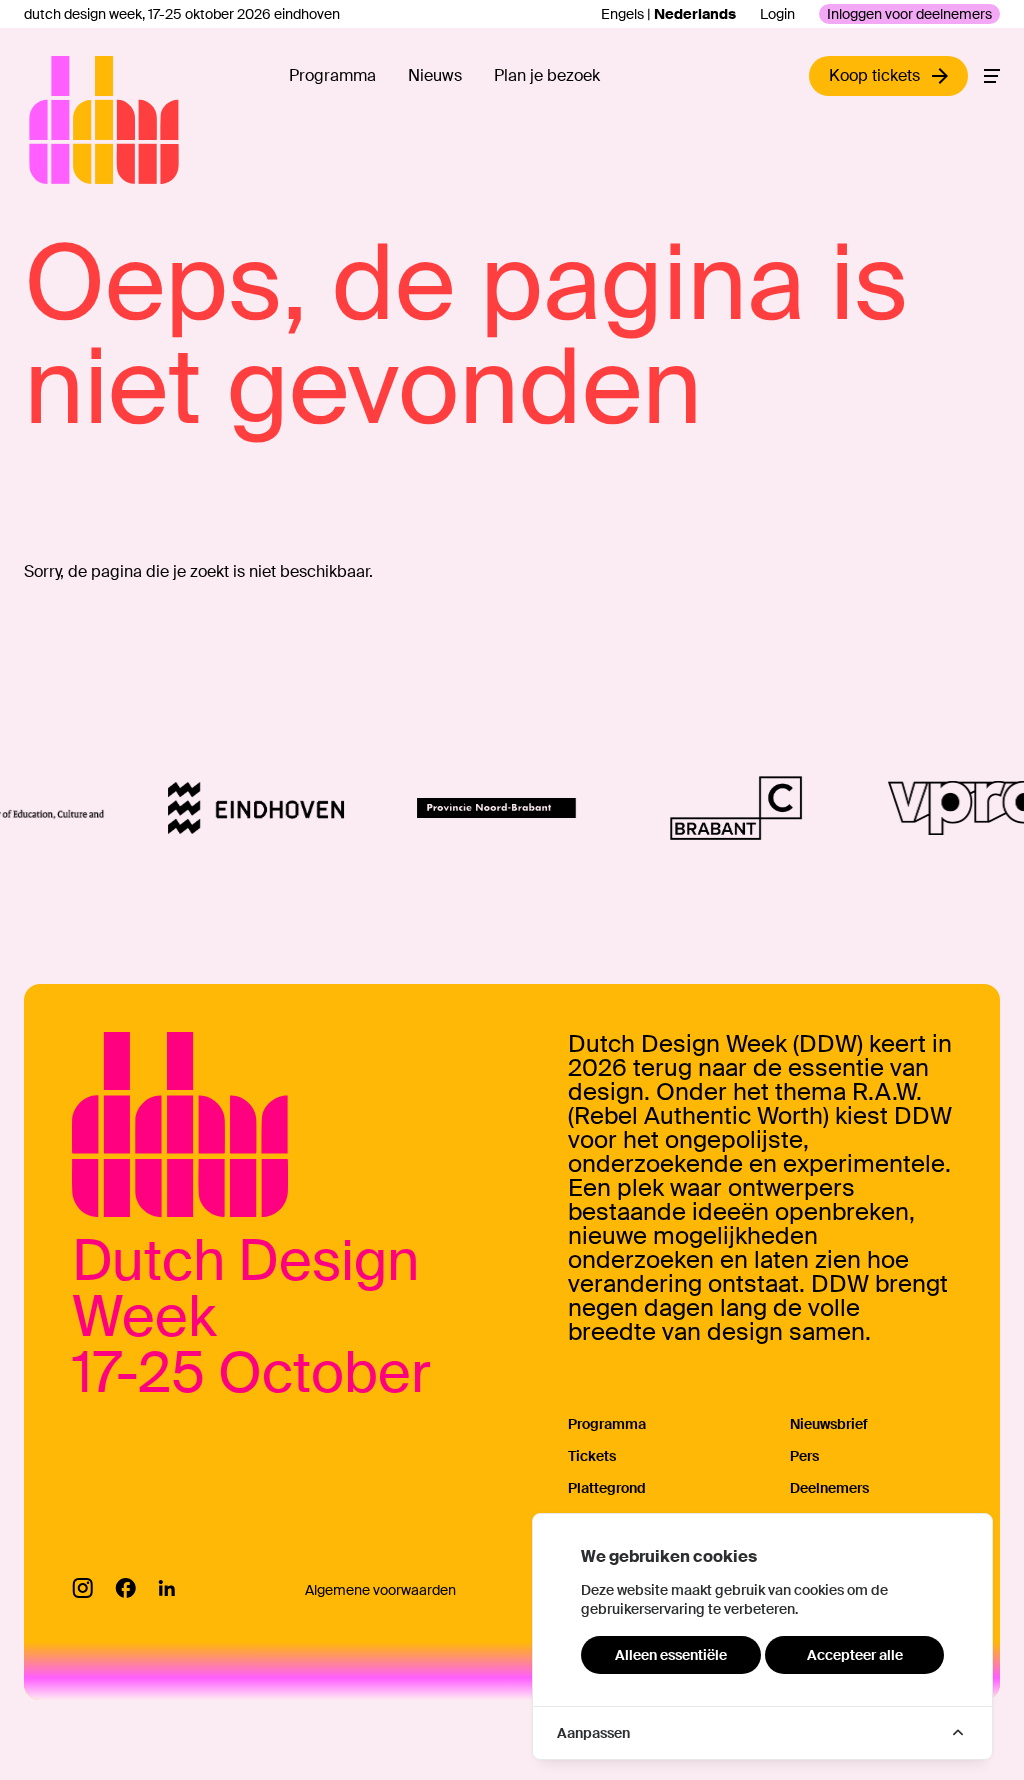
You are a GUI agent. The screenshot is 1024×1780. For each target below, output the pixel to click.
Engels (622, 14)
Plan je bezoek (547, 75)
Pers (804, 1456)
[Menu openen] (992, 76)
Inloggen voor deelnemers (909, 14)
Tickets (592, 1456)
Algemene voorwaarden (380, 1590)
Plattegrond (607, 1488)
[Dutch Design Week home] (52, 120)
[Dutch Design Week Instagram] (82, 1588)
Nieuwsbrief (829, 1424)
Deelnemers (829, 1488)
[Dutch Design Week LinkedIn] (166, 1588)
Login (777, 14)
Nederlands (695, 14)
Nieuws (435, 75)
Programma (332, 75)
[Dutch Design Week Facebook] (125, 1588)
